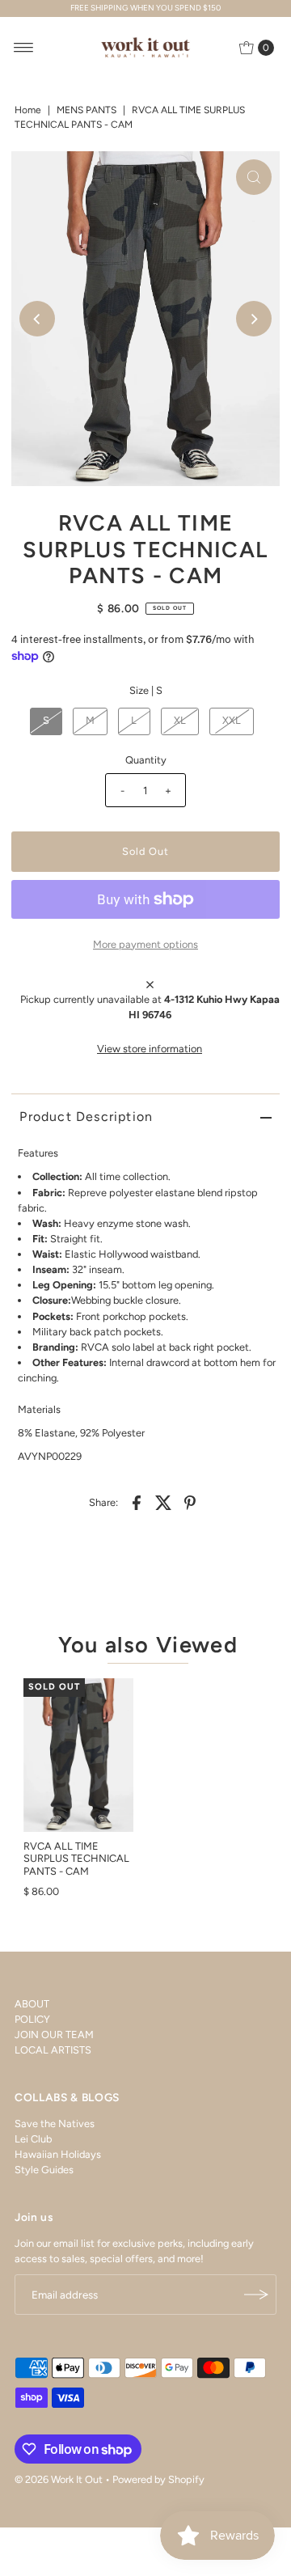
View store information (150, 1049)
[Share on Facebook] (137, 1503)
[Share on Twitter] (163, 1503)
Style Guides (44, 2170)
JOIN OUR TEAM (54, 2035)
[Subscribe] (256, 2295)
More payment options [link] (145, 944)
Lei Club (33, 2139)
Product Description (86, 1117)
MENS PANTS (86, 110)
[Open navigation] (24, 48)
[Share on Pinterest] (190, 1503)
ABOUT (32, 2004)
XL (180, 720)
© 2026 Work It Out (59, 2479)
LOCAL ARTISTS (53, 2050)
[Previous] (37, 319)
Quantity (146, 760)
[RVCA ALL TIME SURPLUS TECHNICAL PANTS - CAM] (78, 1755)
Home (28, 110)
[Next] (254, 319)
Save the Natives (55, 2123)
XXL (232, 720)
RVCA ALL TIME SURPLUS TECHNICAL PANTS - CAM (76, 1859)
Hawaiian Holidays (58, 2154)
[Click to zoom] (254, 177)
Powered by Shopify (158, 2479)
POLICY (32, 2019)
